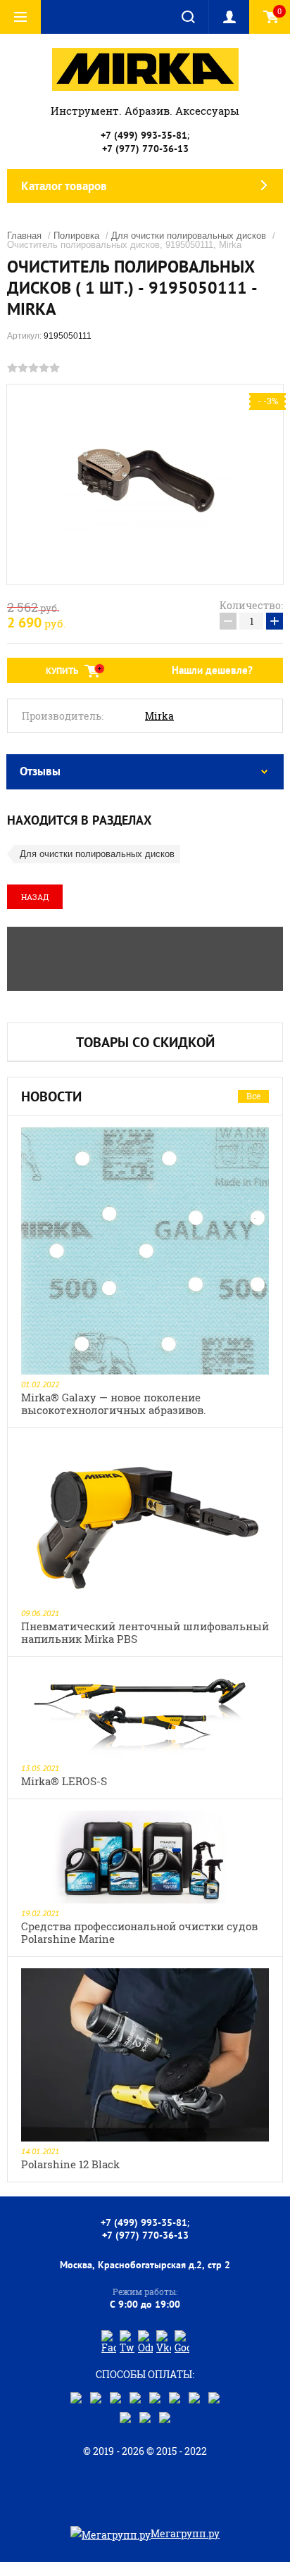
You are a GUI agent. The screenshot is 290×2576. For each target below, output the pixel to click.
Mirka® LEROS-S (64, 1781)
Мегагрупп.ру (185, 2533)
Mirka (159, 716)
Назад (35, 897)
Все (253, 1096)
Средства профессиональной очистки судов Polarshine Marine (139, 1932)
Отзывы (40, 771)
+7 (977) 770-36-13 (145, 149)
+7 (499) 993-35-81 (144, 135)
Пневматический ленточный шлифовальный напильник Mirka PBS (145, 1632)
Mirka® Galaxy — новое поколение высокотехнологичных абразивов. (114, 1403)
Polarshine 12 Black (70, 2164)
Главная (24, 236)
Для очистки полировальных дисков (189, 236)
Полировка (76, 236)
